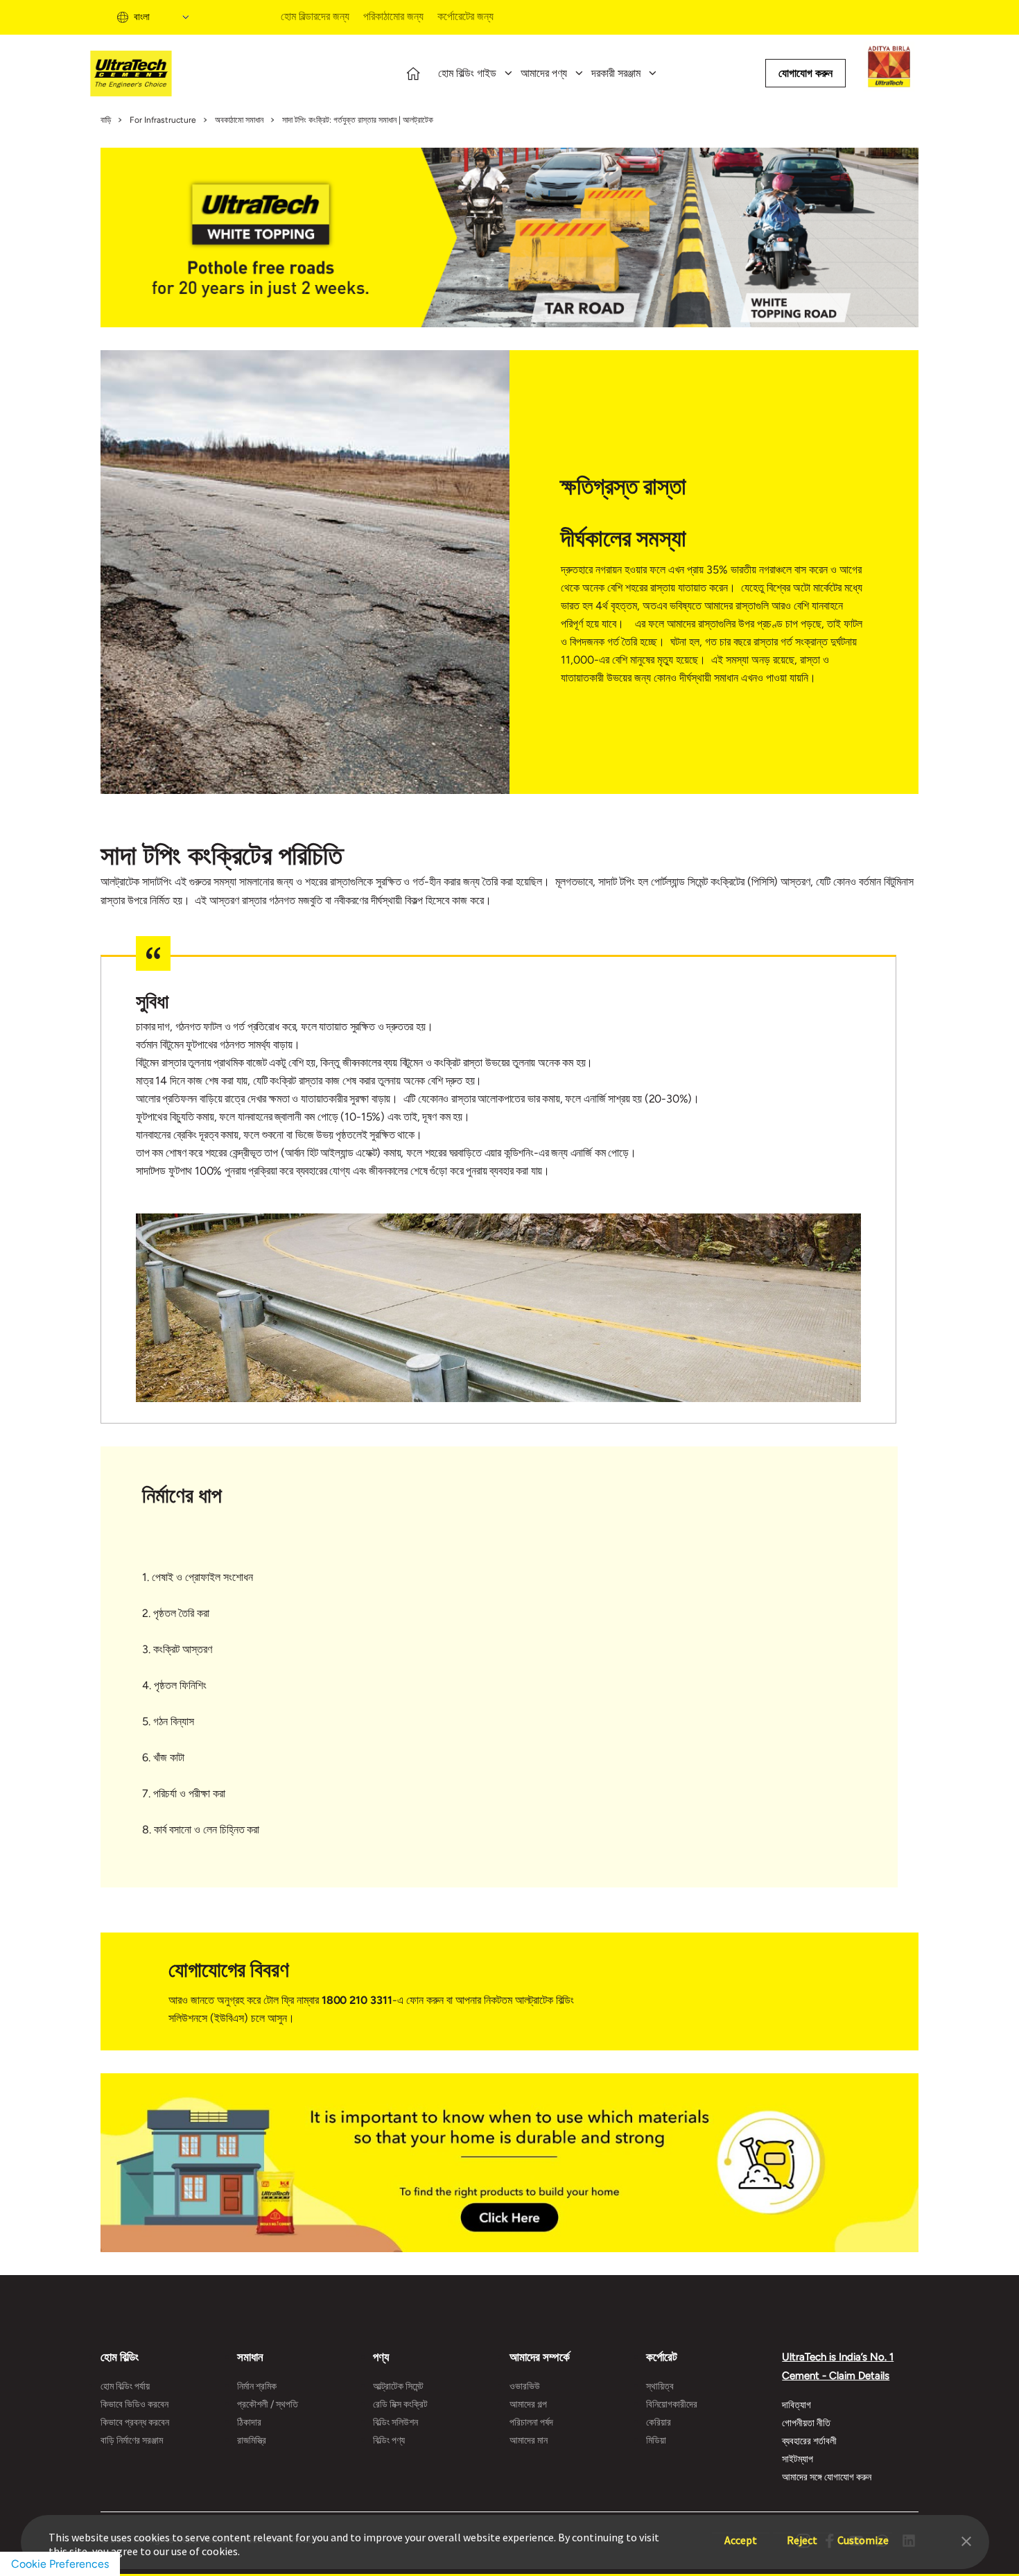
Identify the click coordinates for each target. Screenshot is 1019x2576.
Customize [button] (863, 2533)
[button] (966, 2540)
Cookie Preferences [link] (60, 2564)
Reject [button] (802, 2533)
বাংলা (142, 17)
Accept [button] (741, 2533)
